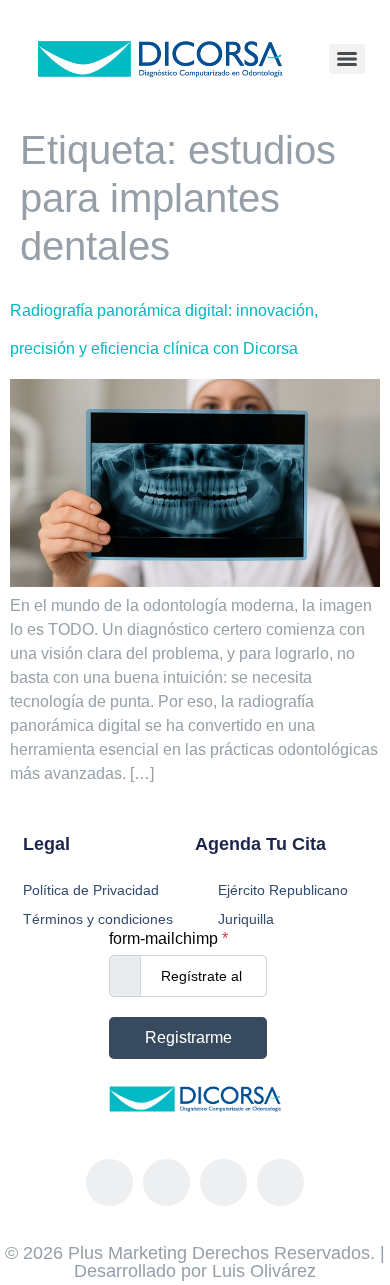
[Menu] (347, 59)
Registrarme (188, 1037)
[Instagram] (166, 1182)
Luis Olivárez (264, 1271)
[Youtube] (280, 1182)
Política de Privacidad (91, 890)
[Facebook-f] (109, 1182)
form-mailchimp (168, 939)
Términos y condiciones (98, 919)
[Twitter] (223, 1182)
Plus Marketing (127, 1253)
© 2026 (36, 1253)
